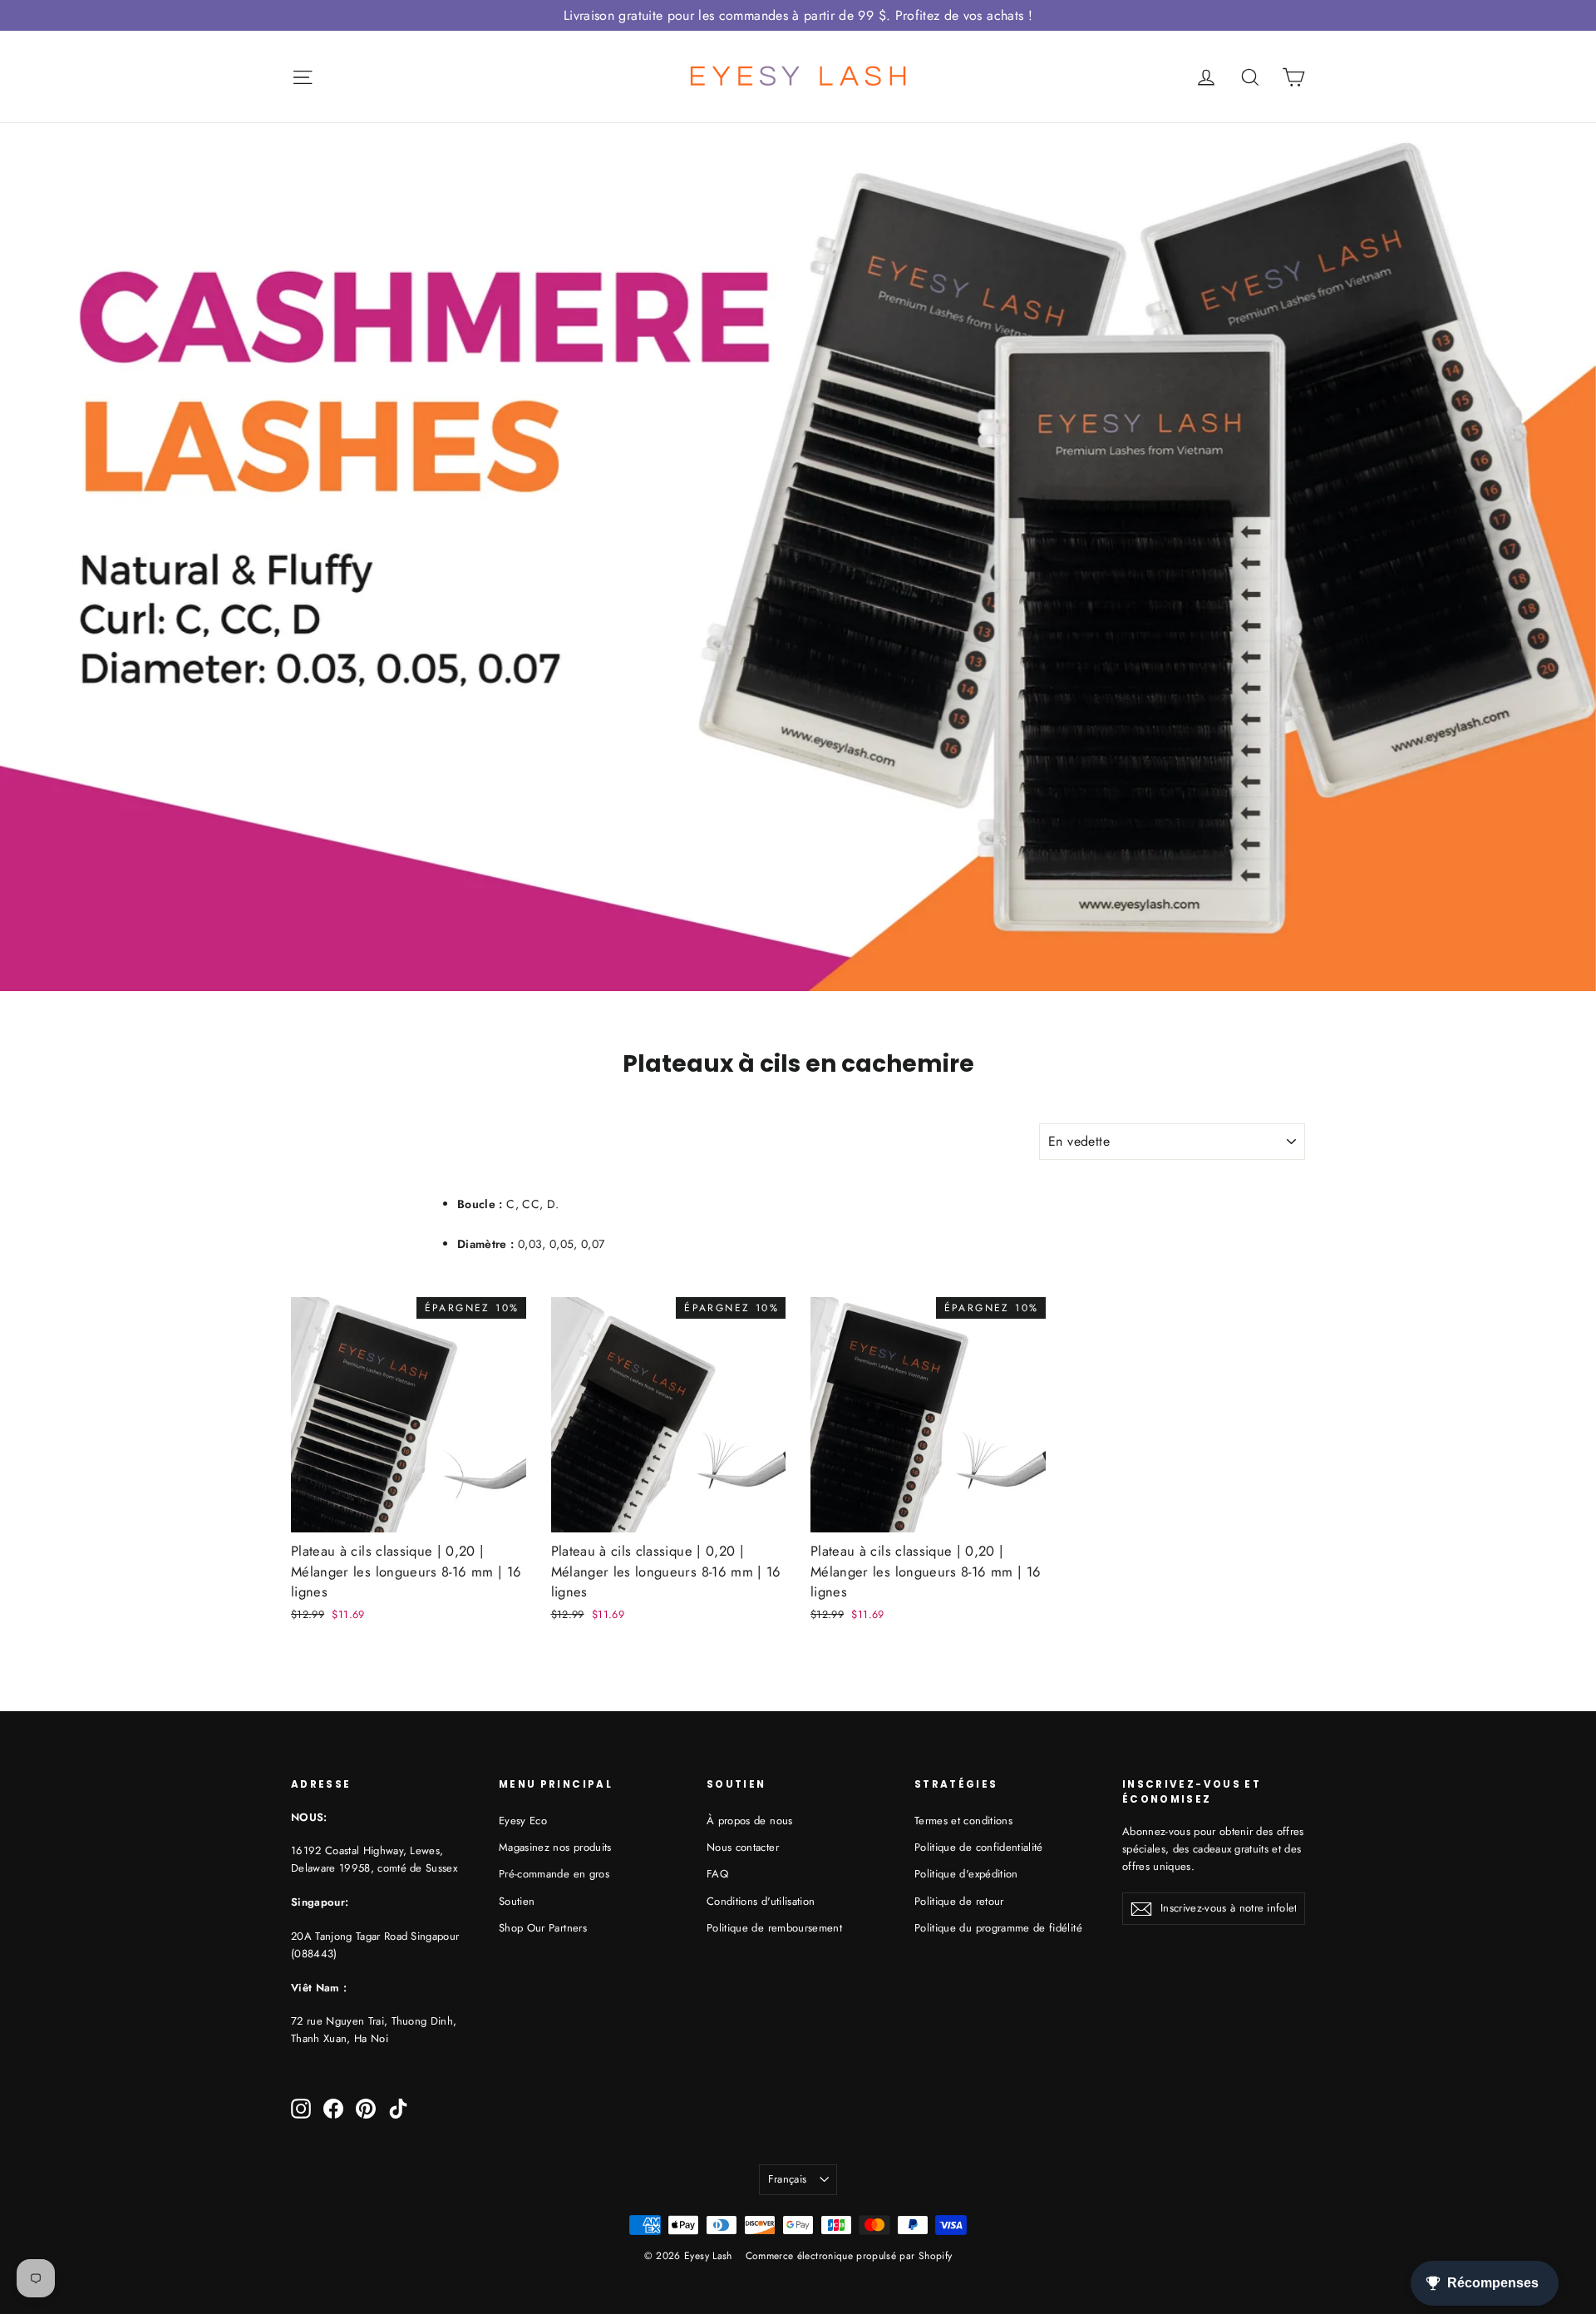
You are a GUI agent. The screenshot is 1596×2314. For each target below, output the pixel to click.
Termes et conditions (963, 1821)
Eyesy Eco (523, 1821)
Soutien (517, 1901)
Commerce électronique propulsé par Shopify (849, 2256)
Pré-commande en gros (554, 1874)
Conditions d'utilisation (761, 1901)
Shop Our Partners (543, 1928)
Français (788, 2179)
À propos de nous (750, 1821)
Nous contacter (743, 1847)
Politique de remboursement (774, 1928)
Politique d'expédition (966, 1874)
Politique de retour (959, 1901)
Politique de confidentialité (979, 1847)
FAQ (717, 1874)
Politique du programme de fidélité (998, 1928)
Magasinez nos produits (555, 1847)
